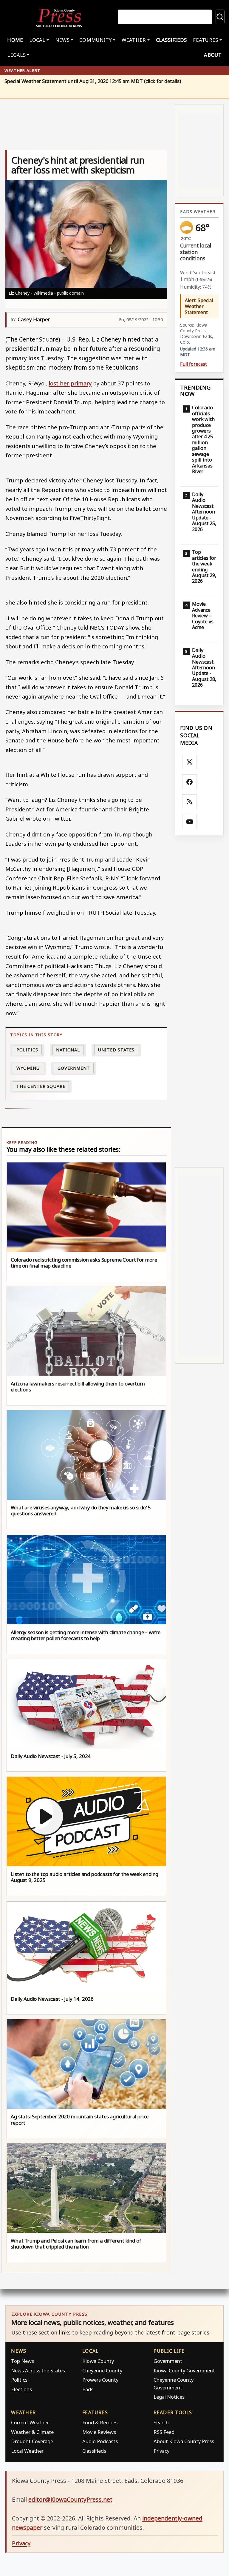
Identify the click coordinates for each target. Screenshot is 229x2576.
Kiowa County (98, 2361)
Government (74, 1068)
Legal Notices (169, 2397)
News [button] (62, 40)
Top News (23, 2361)
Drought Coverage (32, 2441)
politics (27, 1050)
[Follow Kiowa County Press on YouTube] (190, 822)
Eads (88, 2389)
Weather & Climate (32, 2432)
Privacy (161, 2451)
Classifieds (171, 40)
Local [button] (37, 40)
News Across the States (38, 2370)
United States (116, 1050)
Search (161, 2422)
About (213, 55)
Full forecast (194, 364)
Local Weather (27, 2451)
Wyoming (28, 1068)
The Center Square (41, 1086)
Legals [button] (16, 55)
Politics (19, 2380)
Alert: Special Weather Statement (199, 306)
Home (15, 40)
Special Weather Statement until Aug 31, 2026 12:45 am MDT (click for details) (93, 81)
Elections (21, 2389)
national (68, 1050)
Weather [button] (134, 40)
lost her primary (70, 383)
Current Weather (30, 2422)
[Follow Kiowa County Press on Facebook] (190, 782)
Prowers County (100, 2380)
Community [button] (95, 40)
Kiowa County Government (184, 2370)
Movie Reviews (99, 2432)
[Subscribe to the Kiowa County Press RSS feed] (190, 802)
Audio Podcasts (100, 2441)
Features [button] (205, 40)
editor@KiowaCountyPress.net (70, 2499)
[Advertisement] (199, 1001)
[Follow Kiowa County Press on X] (190, 762)
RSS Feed (164, 2432)
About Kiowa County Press (184, 2441)
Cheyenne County (102, 2370)
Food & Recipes (100, 2422)
